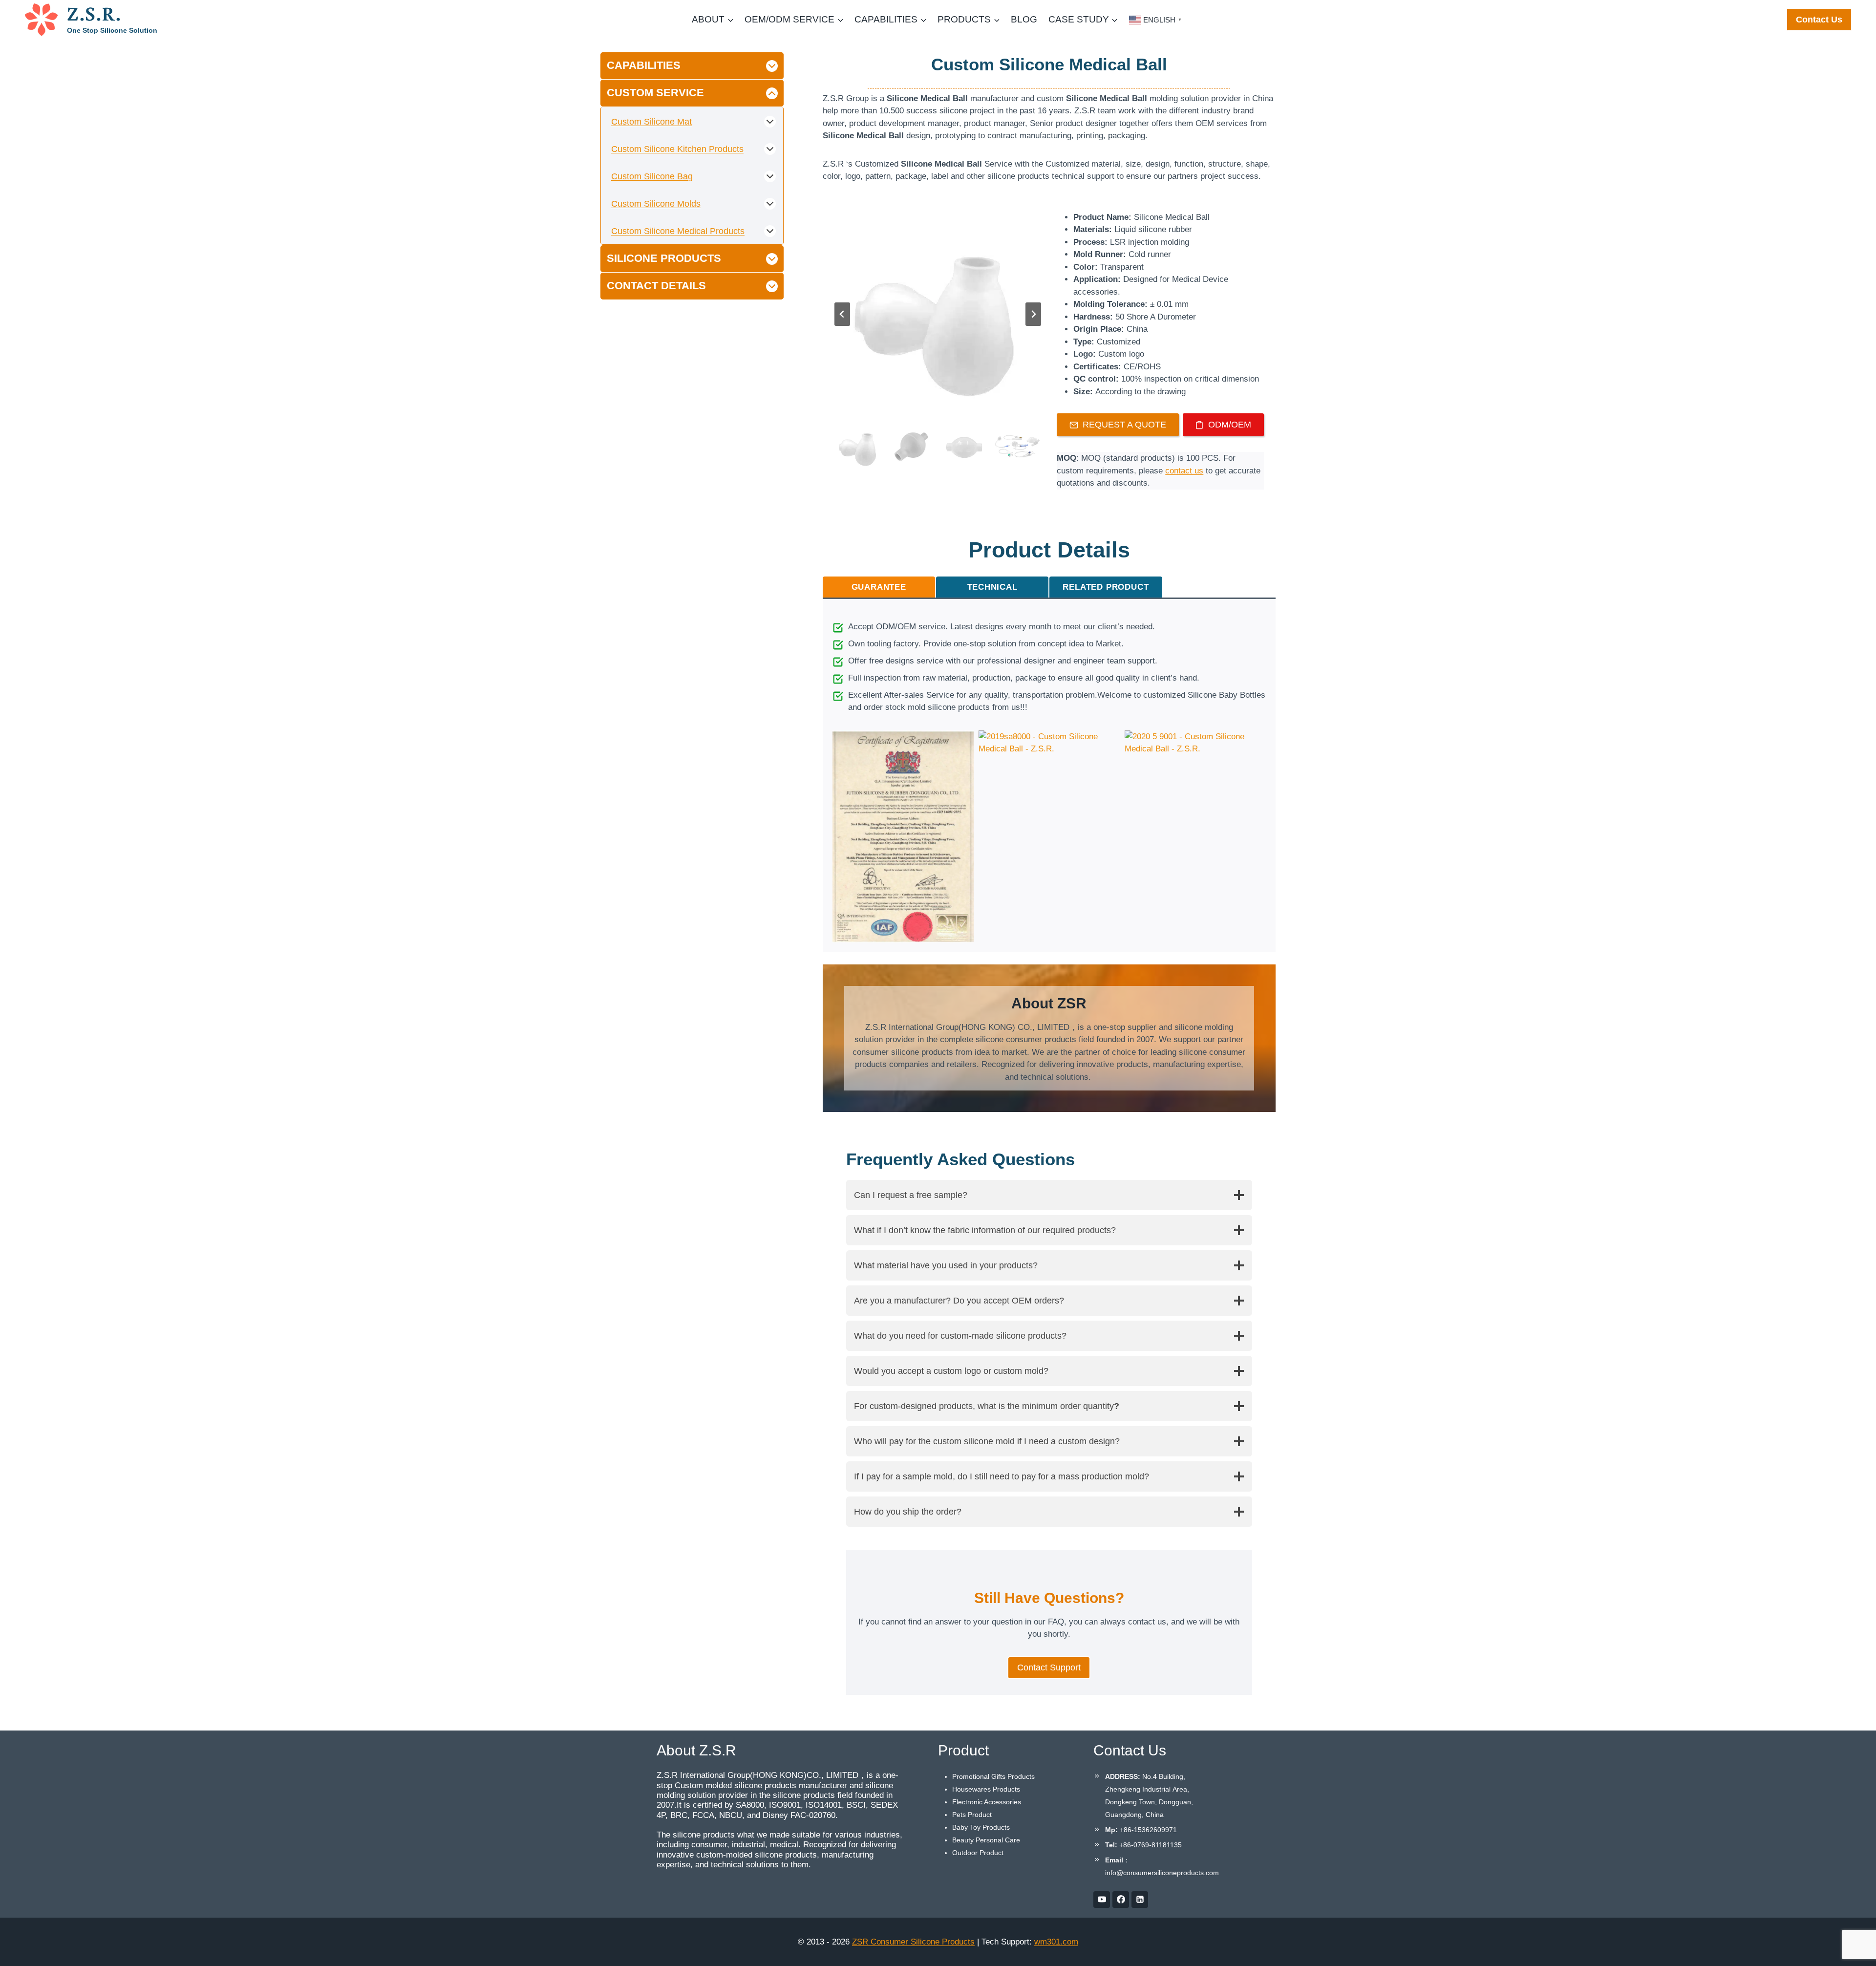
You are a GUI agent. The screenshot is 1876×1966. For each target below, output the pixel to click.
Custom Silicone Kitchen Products (677, 149)
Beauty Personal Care (986, 1840)
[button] (858, 447)
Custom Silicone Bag (652, 176)
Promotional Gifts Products (993, 1776)
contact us (1184, 471)
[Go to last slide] (842, 314)
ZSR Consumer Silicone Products (913, 1942)
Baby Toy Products (981, 1827)
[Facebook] (1121, 1900)
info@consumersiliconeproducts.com (1162, 1873)
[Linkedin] (1140, 1900)
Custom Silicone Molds (656, 204)
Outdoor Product (978, 1853)
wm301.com (1056, 1942)
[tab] (879, 587)
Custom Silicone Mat (651, 122)
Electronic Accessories (987, 1802)
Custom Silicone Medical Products (678, 231)
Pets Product (972, 1815)
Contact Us (1819, 20)
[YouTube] (1102, 1900)
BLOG (1024, 19)
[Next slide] (1033, 314)
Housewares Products (986, 1789)
